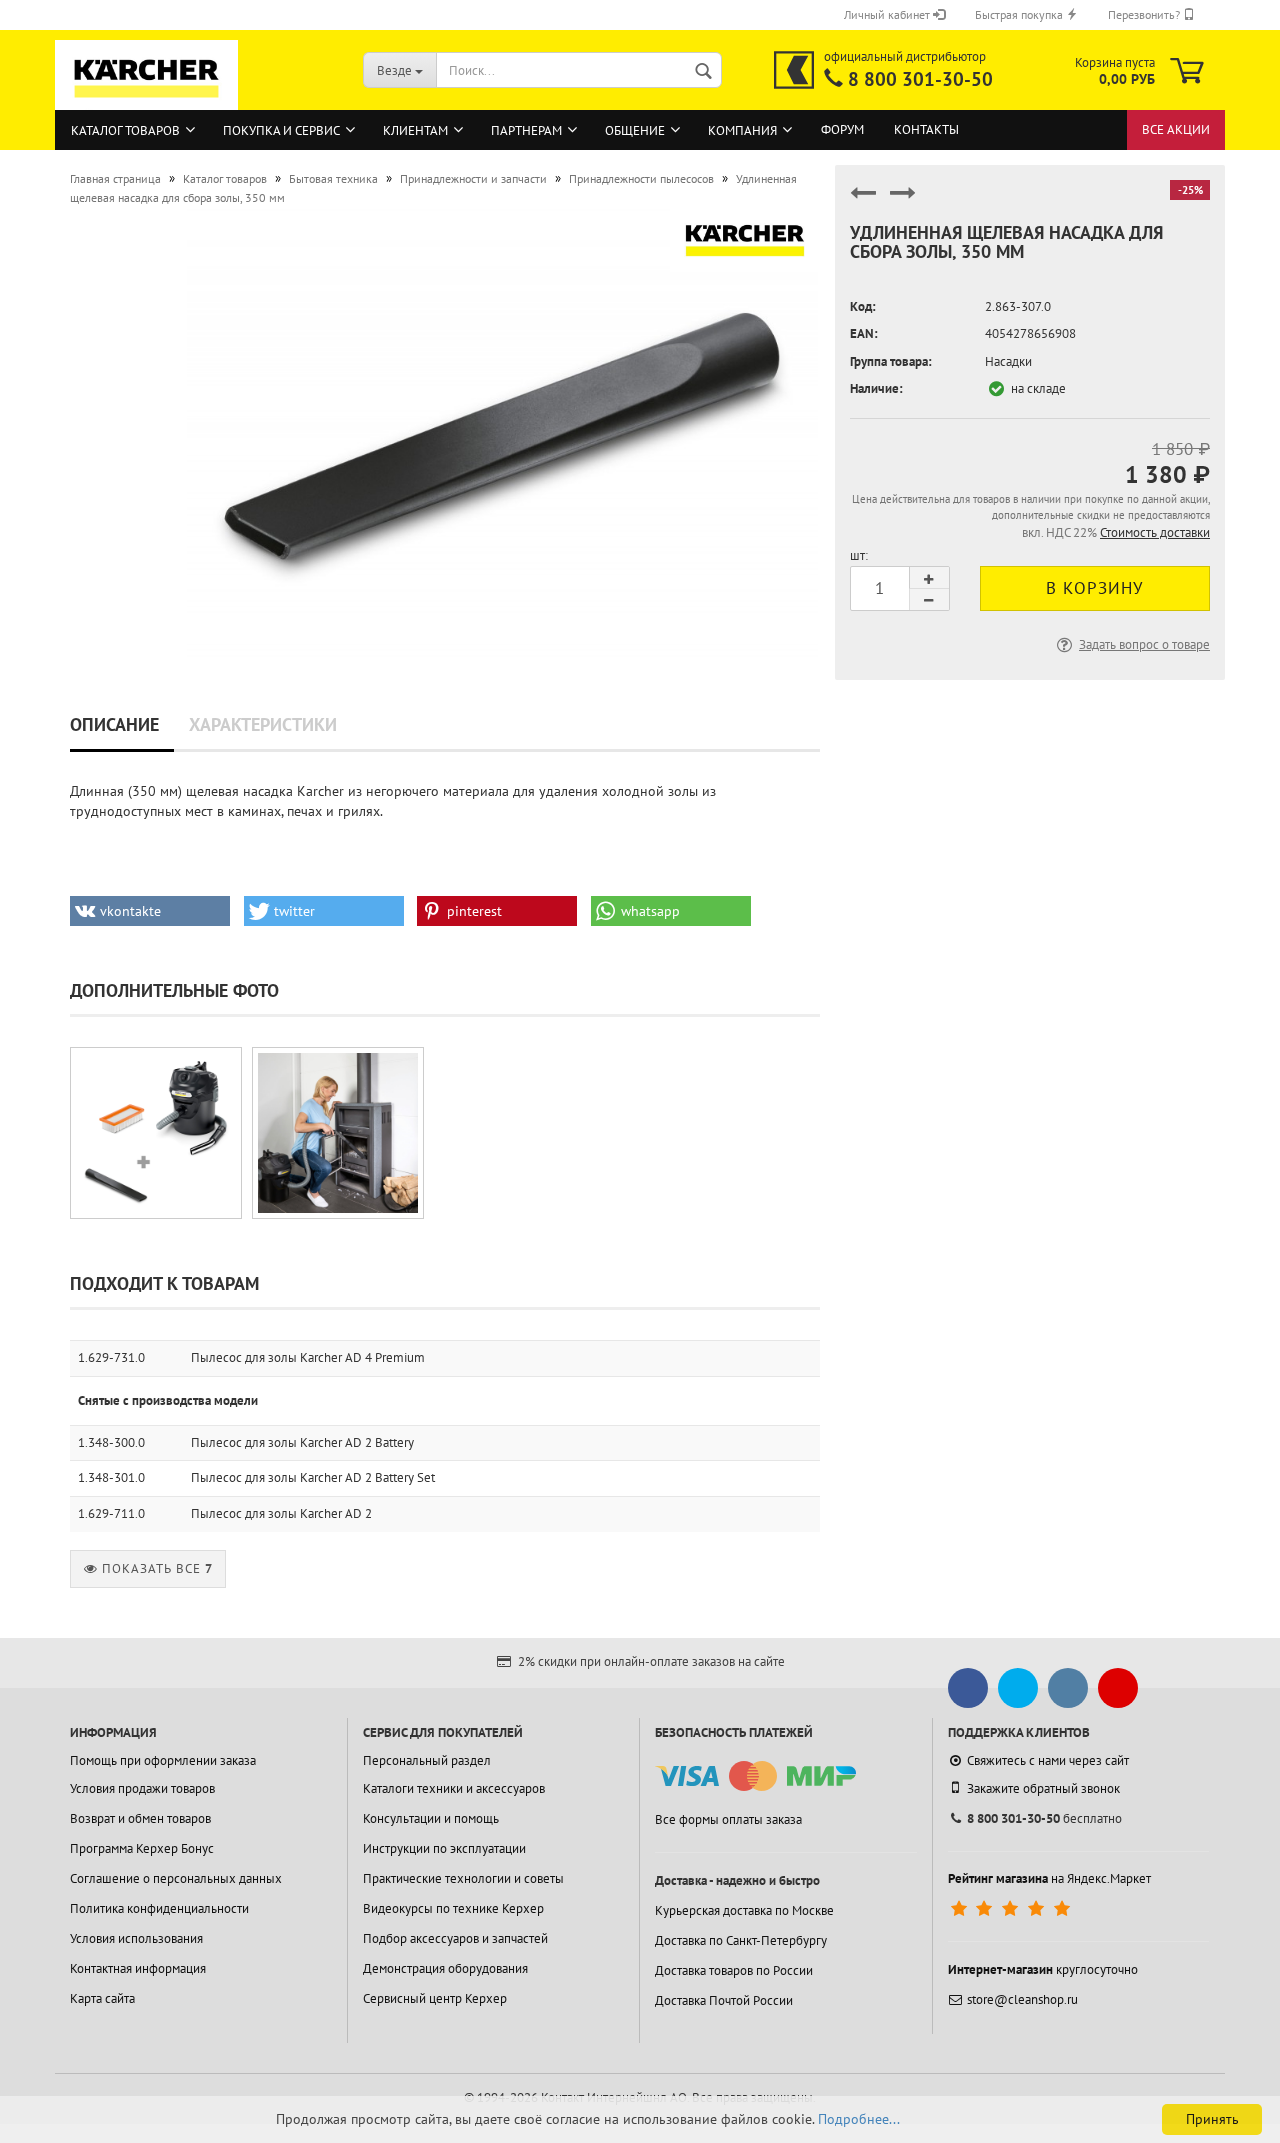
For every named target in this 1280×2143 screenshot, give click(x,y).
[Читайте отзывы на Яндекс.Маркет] (1012, 1909)
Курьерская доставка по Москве (744, 1910)
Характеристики (263, 724)
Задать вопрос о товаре (1144, 644)
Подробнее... (859, 2119)
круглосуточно (1043, 1969)
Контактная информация (138, 1968)
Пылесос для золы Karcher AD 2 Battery (302, 1442)
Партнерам (526, 130)
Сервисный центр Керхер (435, 1998)
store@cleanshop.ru (1022, 1999)
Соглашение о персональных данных (176, 1878)
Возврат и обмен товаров (140, 1818)
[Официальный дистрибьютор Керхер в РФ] (794, 70)
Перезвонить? (1145, 14)
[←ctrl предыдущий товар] (863, 201)
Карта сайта (102, 1998)
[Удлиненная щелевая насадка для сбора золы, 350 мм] (502, 432)
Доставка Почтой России (724, 2000)
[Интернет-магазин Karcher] (147, 100)
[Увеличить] (156, 1133)
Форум (842, 129)
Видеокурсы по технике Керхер (453, 1908)
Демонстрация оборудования (445, 1968)
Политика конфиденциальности (159, 1908)
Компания (742, 130)
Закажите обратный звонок (1043, 1788)
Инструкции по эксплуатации (444, 1848)
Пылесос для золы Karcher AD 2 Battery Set (313, 1477)
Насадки (1008, 361)
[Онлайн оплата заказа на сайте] (755, 1776)
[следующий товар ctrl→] (903, 201)
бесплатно (1044, 1818)
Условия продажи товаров (142, 1788)
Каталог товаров (125, 130)
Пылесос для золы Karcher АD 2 (281, 1513)
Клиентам (415, 130)
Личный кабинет (888, 14)
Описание (114, 724)
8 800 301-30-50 (920, 79)
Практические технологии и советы (463, 1878)
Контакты (926, 129)
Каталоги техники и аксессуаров (454, 1788)
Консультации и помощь (431, 1818)
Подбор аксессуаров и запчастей (455, 1938)
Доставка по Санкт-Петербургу (741, 1940)
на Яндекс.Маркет (1049, 1878)
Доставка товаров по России (734, 1970)
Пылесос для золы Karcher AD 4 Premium (308, 1357)
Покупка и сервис (281, 130)
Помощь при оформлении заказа (163, 1760)
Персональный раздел (427, 1760)
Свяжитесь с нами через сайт (1048, 1760)
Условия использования (136, 1938)
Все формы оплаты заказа (728, 1819)
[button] (150, 911)
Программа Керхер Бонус (142, 1848)
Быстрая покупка (1020, 14)
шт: (859, 555)
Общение (635, 130)
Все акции (1176, 129)
